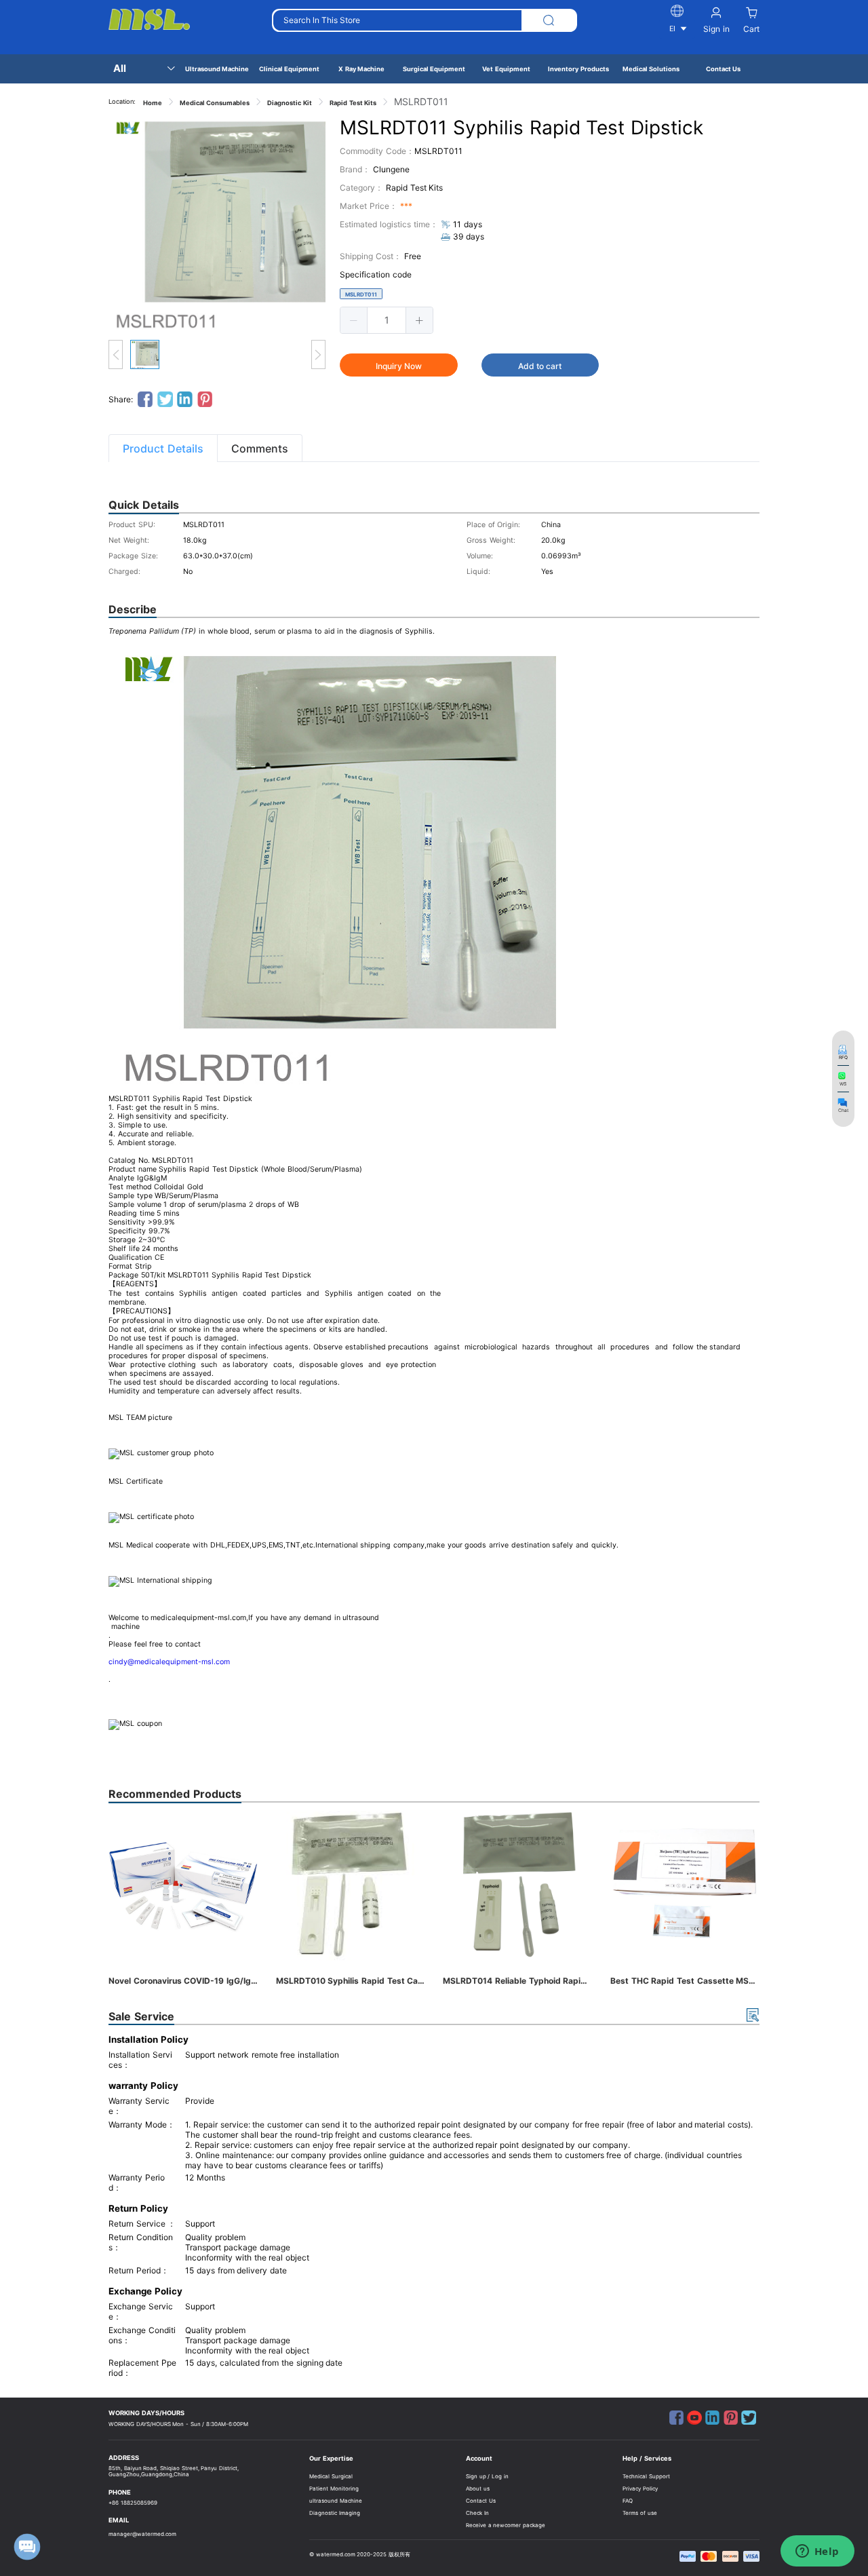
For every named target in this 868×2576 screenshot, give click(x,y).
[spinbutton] (387, 320)
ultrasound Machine (336, 2501)
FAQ (628, 2501)
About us (478, 2488)
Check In (477, 2513)
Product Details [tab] (163, 448)
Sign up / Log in (487, 2476)
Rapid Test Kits (414, 188)
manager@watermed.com (142, 2534)
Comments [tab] (260, 448)
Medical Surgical (331, 2476)
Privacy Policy (640, 2488)
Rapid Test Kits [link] (353, 103)
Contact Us (481, 2501)
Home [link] (153, 103)
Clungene (391, 169)
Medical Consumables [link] (215, 103)
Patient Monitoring (334, 2488)
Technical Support (646, 2476)
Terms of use (639, 2513)
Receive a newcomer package (506, 2525)
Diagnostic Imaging (335, 2513)
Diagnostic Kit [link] (290, 103)
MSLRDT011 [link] (421, 101)
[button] (354, 320)
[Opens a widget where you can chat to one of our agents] (817, 2552)
